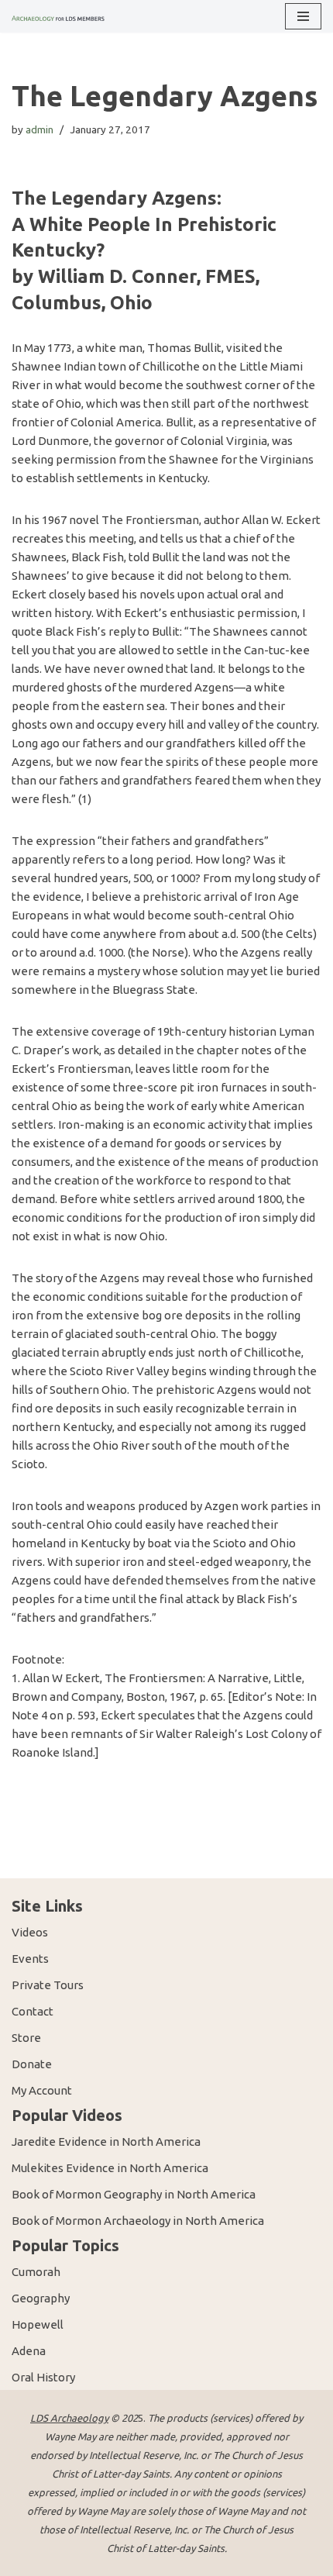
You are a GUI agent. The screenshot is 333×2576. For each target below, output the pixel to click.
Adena (29, 2351)
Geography (41, 2298)
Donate (32, 2064)
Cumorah (36, 2272)
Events (30, 1959)
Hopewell (38, 2324)
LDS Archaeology (69, 2418)
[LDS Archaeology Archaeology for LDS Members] (58, 16)
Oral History (43, 2377)
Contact (33, 2011)
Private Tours (48, 1985)
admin (39, 129)
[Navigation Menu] (303, 16)
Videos (30, 1932)
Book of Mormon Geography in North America (134, 2194)
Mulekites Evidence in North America (110, 2168)
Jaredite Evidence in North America (106, 2141)
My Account (42, 2090)
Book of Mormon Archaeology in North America (138, 2221)
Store (26, 2038)
